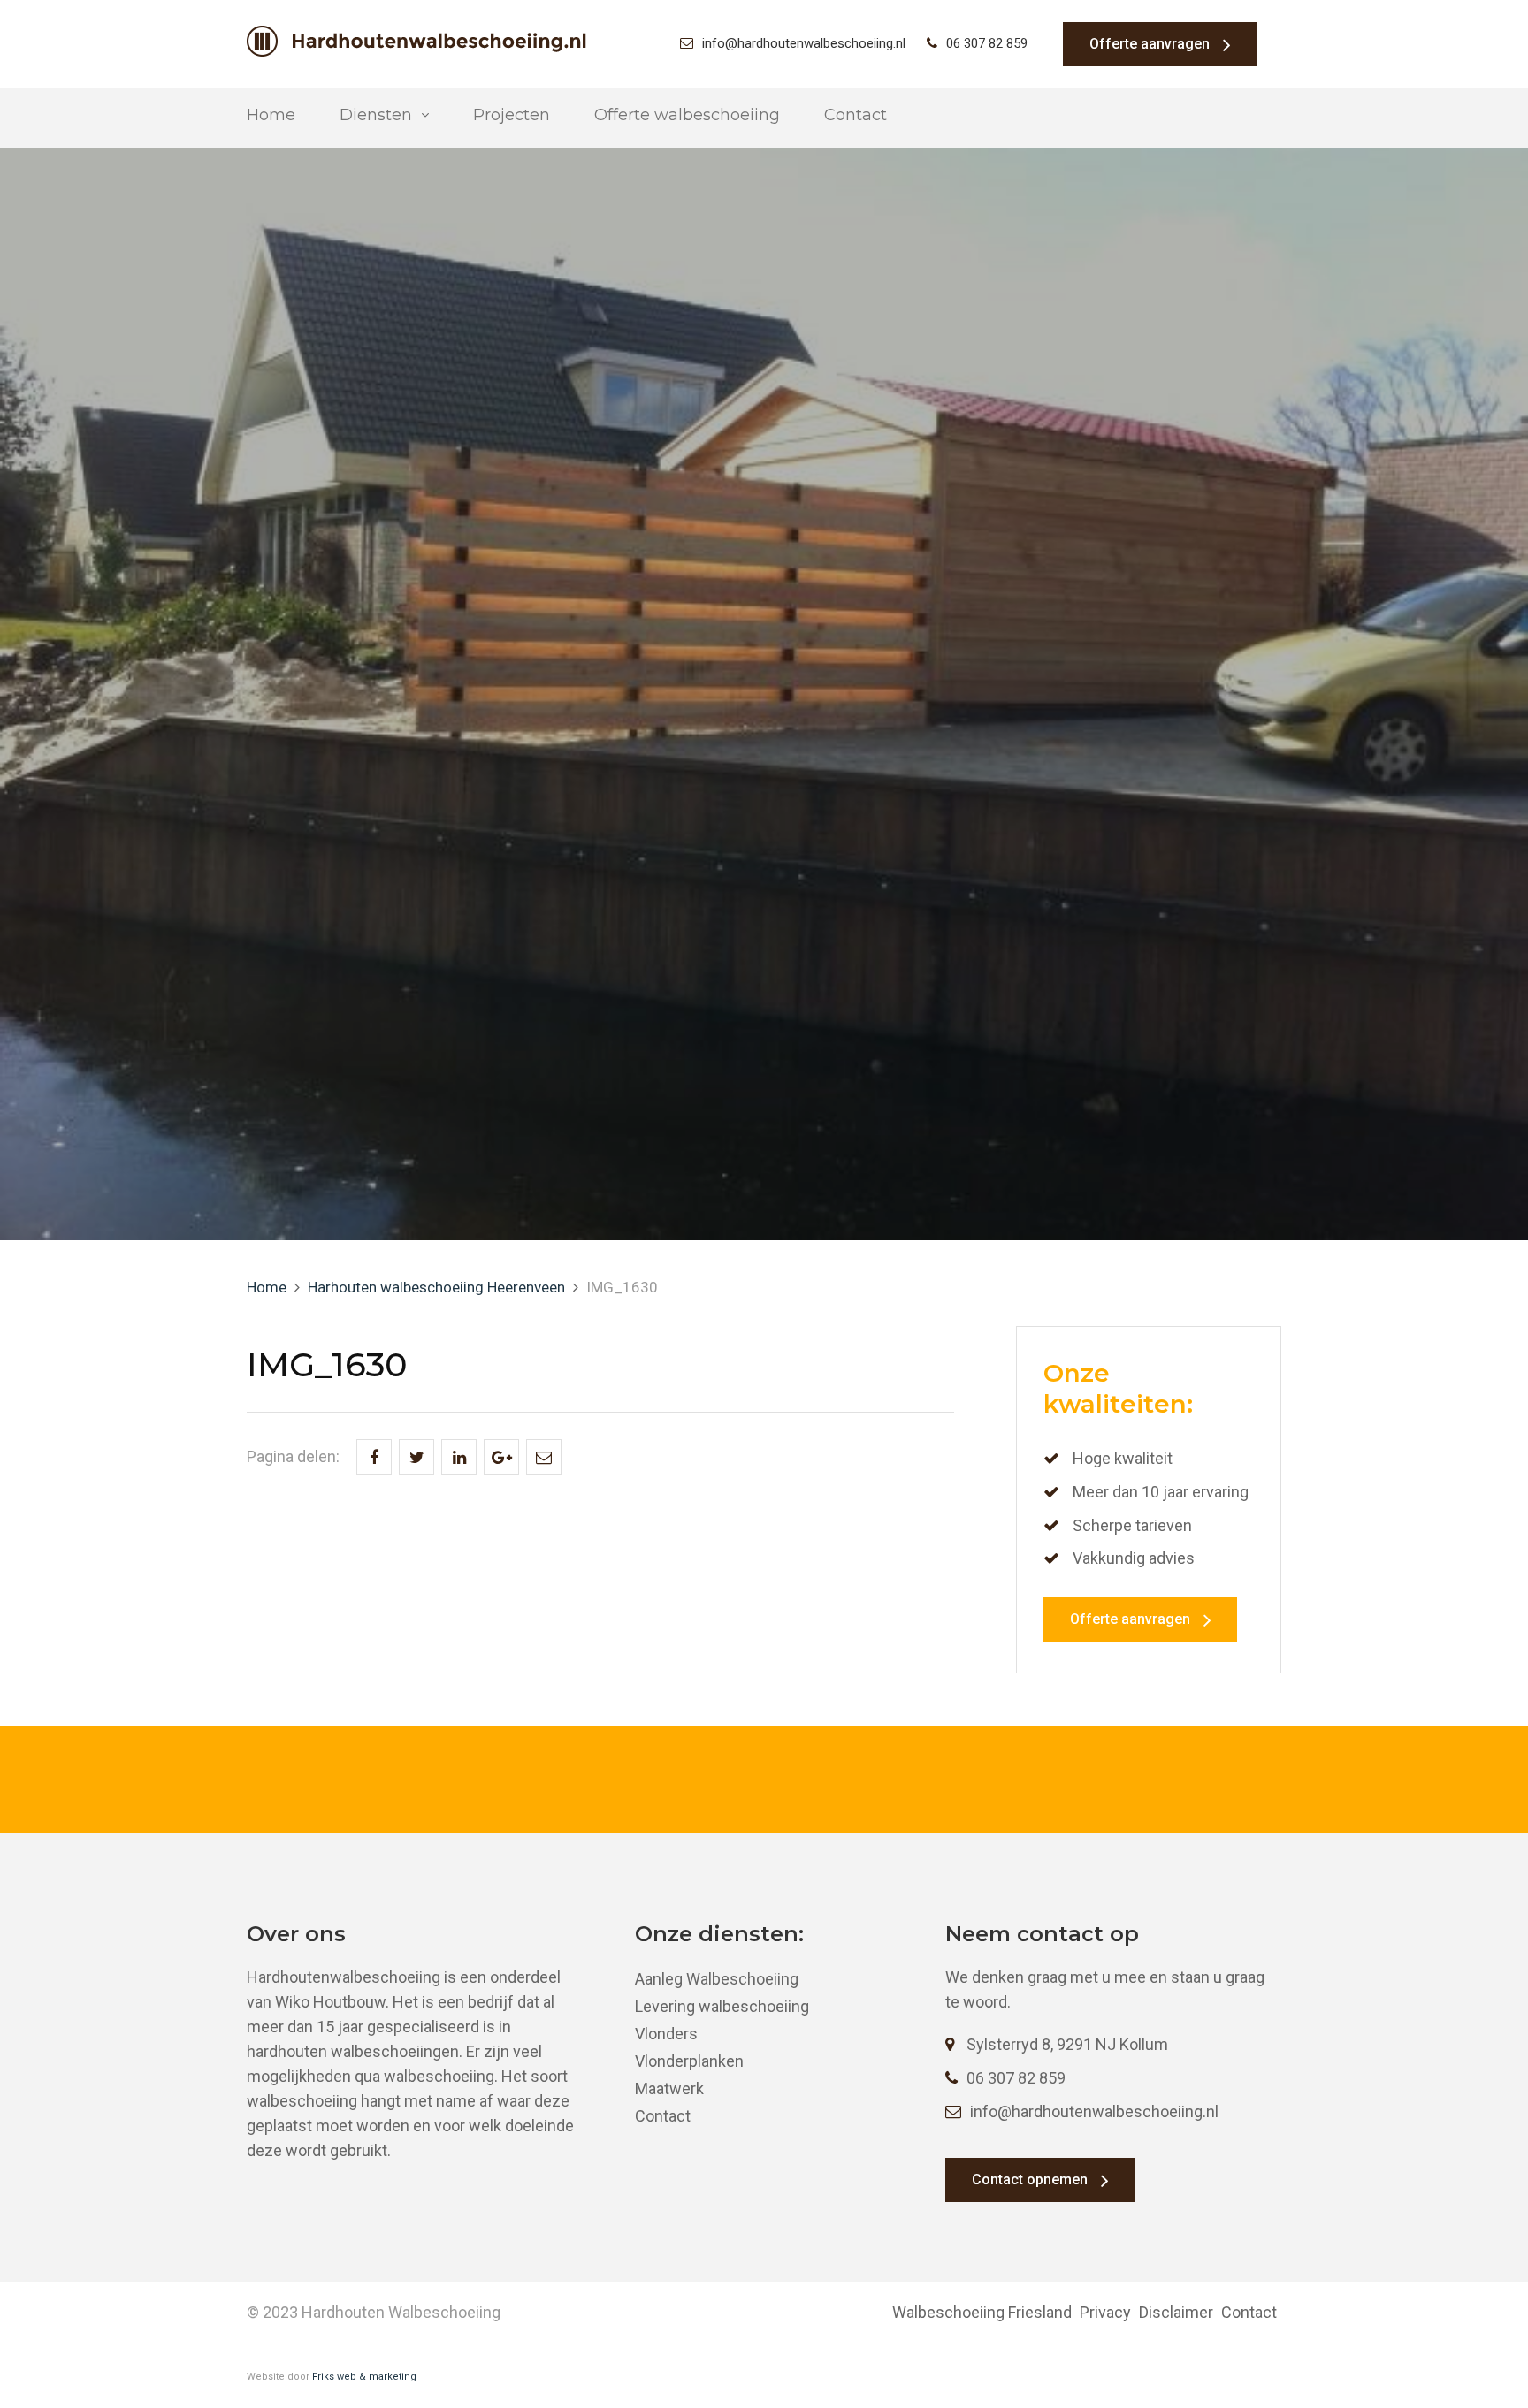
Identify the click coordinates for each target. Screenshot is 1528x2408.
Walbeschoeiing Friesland (982, 2312)
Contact (856, 115)
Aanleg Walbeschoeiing (717, 1979)
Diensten (376, 115)
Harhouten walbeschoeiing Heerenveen (436, 1287)
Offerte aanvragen (1150, 44)
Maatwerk (669, 2088)
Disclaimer (1176, 2312)
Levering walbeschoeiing (722, 2006)
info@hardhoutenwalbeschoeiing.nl (804, 43)
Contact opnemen (1030, 2179)
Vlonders (666, 2034)
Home (271, 115)
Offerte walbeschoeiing (687, 115)
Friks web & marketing (364, 2377)
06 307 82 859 (987, 43)
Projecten (512, 115)
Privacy (1105, 2312)
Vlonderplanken (689, 2061)
